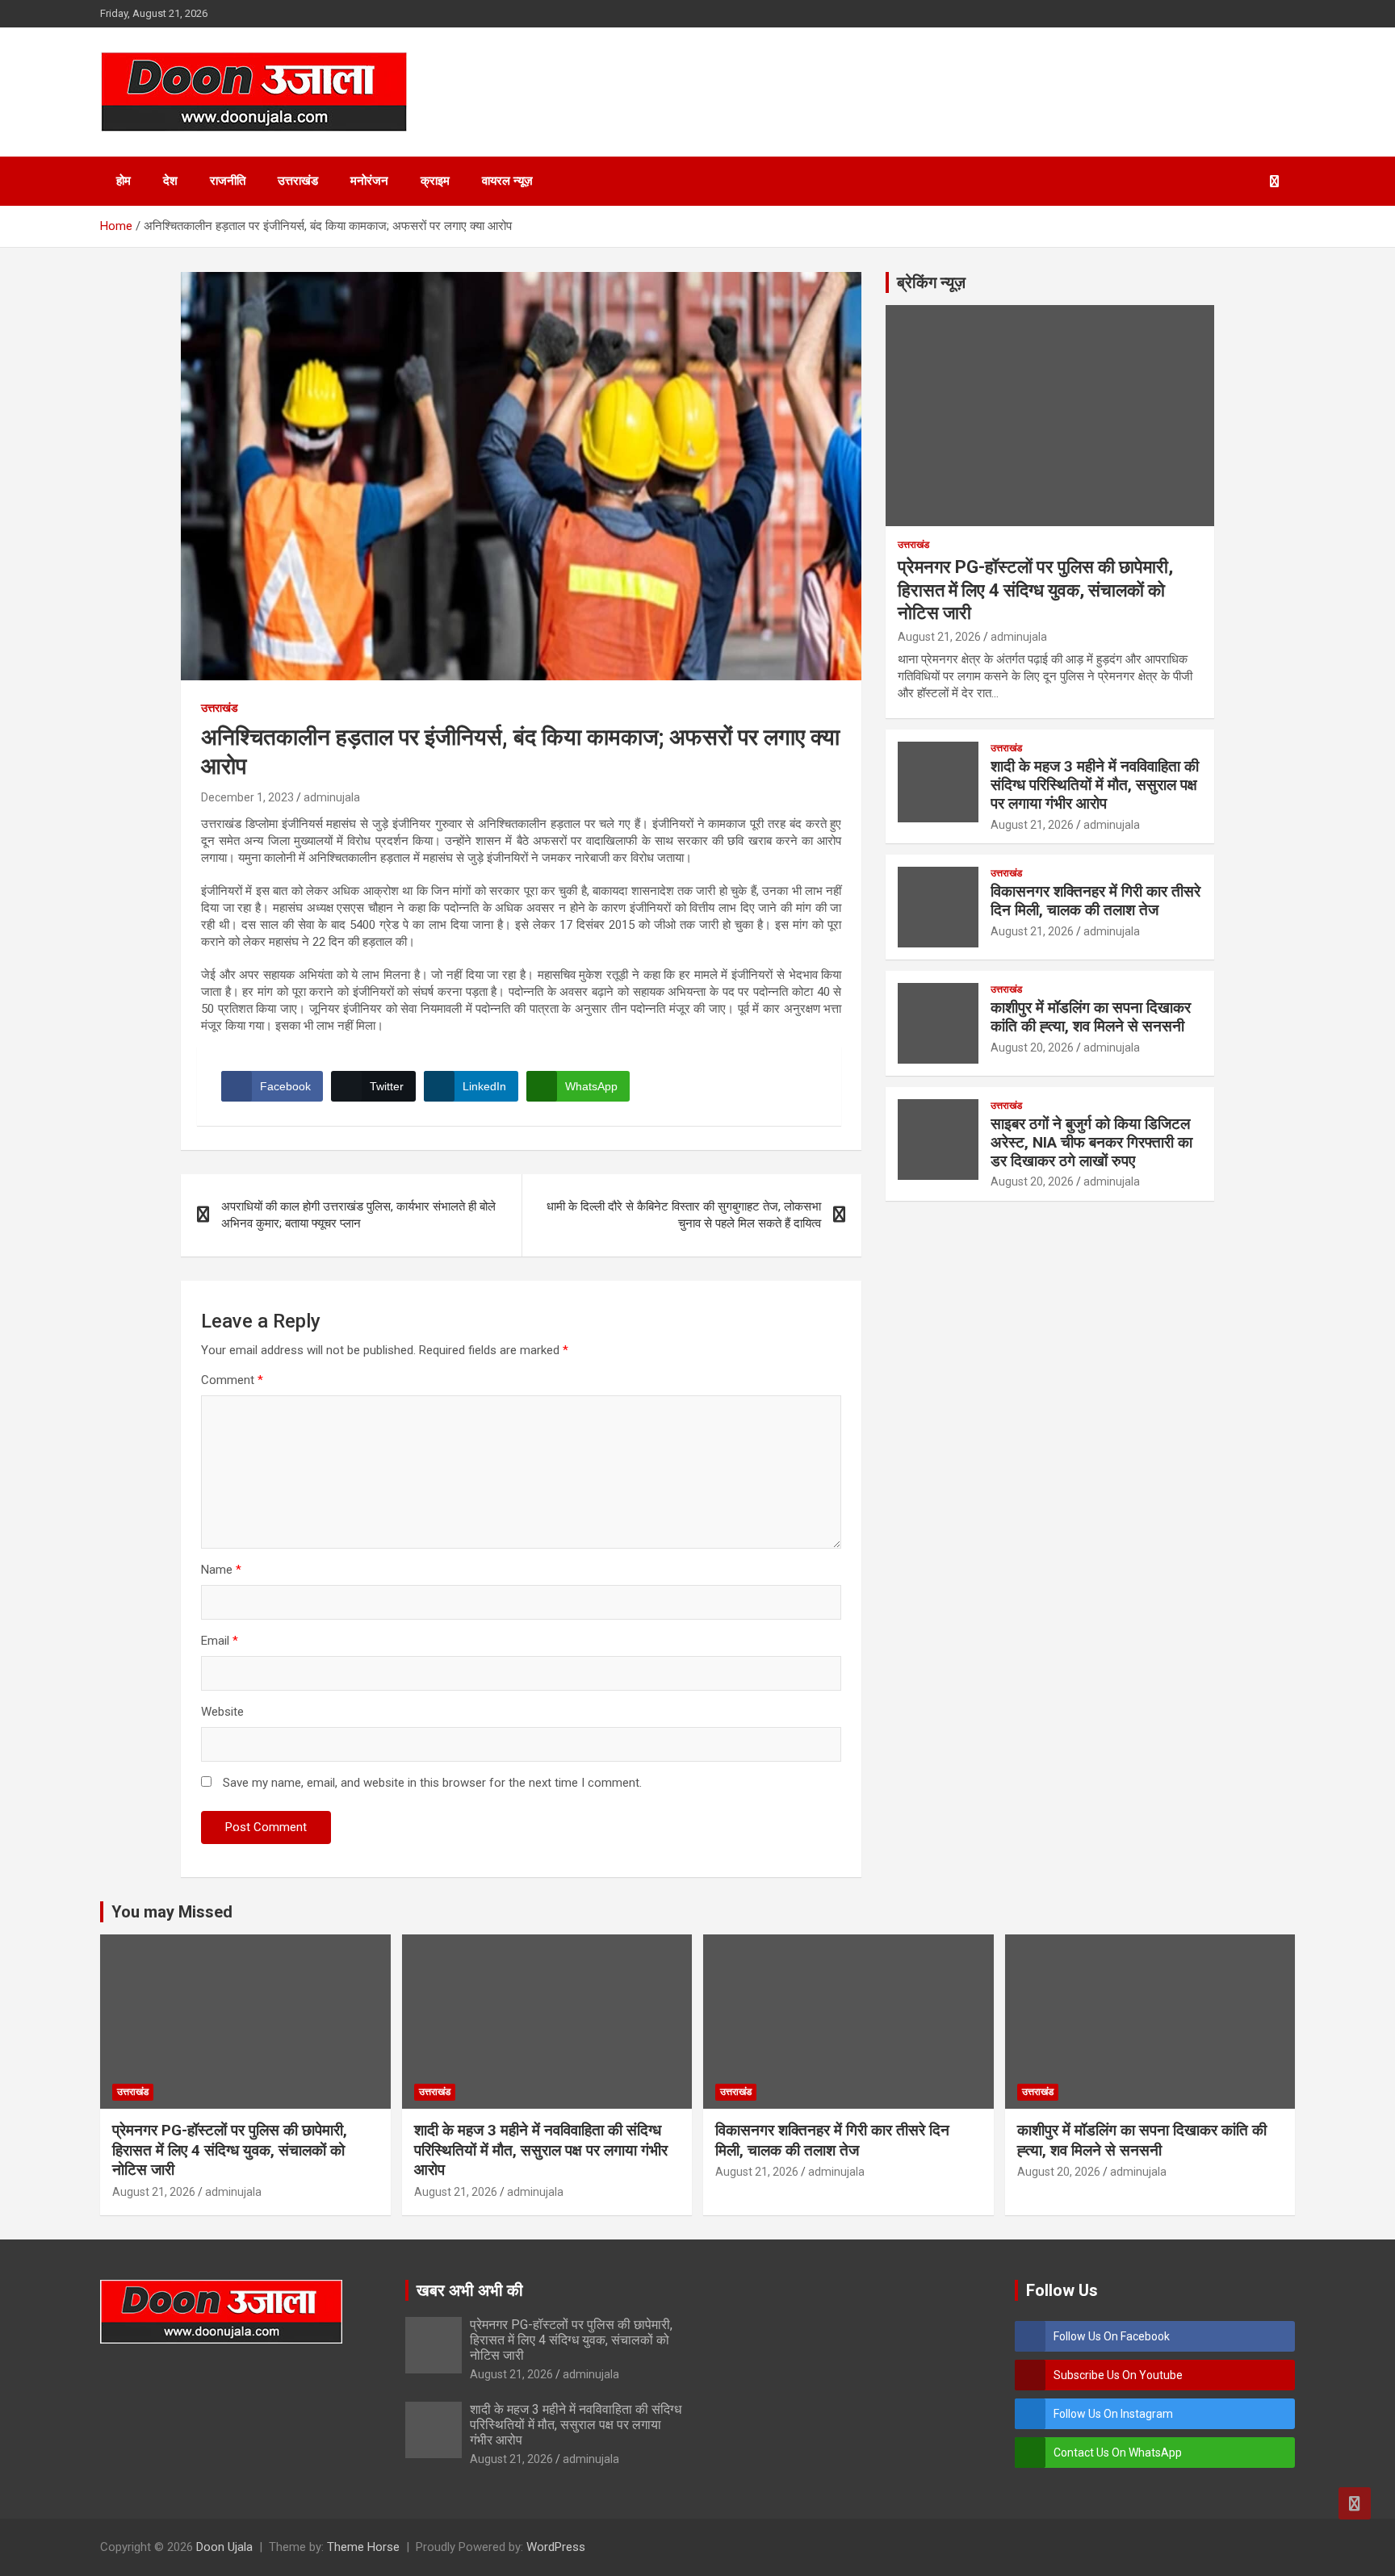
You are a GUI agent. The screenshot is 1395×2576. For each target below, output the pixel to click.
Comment (232, 1380)
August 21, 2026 (939, 637)
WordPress (556, 2547)
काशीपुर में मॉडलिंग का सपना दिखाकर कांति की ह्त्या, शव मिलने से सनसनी (1091, 1017)
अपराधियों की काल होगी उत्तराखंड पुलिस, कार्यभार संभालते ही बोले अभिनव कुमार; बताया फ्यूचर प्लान (358, 1215)
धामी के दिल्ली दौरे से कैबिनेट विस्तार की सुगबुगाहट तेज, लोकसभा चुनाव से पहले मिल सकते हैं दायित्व (684, 1215)
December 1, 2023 (247, 797)
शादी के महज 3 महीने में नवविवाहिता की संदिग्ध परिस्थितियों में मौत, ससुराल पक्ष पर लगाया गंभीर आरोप (1095, 785)
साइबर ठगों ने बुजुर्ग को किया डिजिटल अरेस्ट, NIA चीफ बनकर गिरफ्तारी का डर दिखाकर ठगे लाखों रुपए (1091, 1142)
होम (124, 181)
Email (220, 1641)
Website (222, 1712)
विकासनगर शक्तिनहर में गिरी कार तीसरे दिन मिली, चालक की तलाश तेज (1095, 901)
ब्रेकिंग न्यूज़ (931, 282)
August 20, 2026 (1032, 1048)
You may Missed (172, 1912)
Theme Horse (363, 2547)
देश (170, 181)
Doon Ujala (224, 2547)
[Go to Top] (1355, 2503)
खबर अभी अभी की (470, 2290)
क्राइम (435, 181)
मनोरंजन (369, 181)
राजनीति (228, 181)
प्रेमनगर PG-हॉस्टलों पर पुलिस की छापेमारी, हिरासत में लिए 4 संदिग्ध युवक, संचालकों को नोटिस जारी (1035, 590)
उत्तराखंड (298, 181)
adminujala (332, 797)
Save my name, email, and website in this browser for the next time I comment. (432, 1783)
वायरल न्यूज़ (507, 181)
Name (221, 1570)
